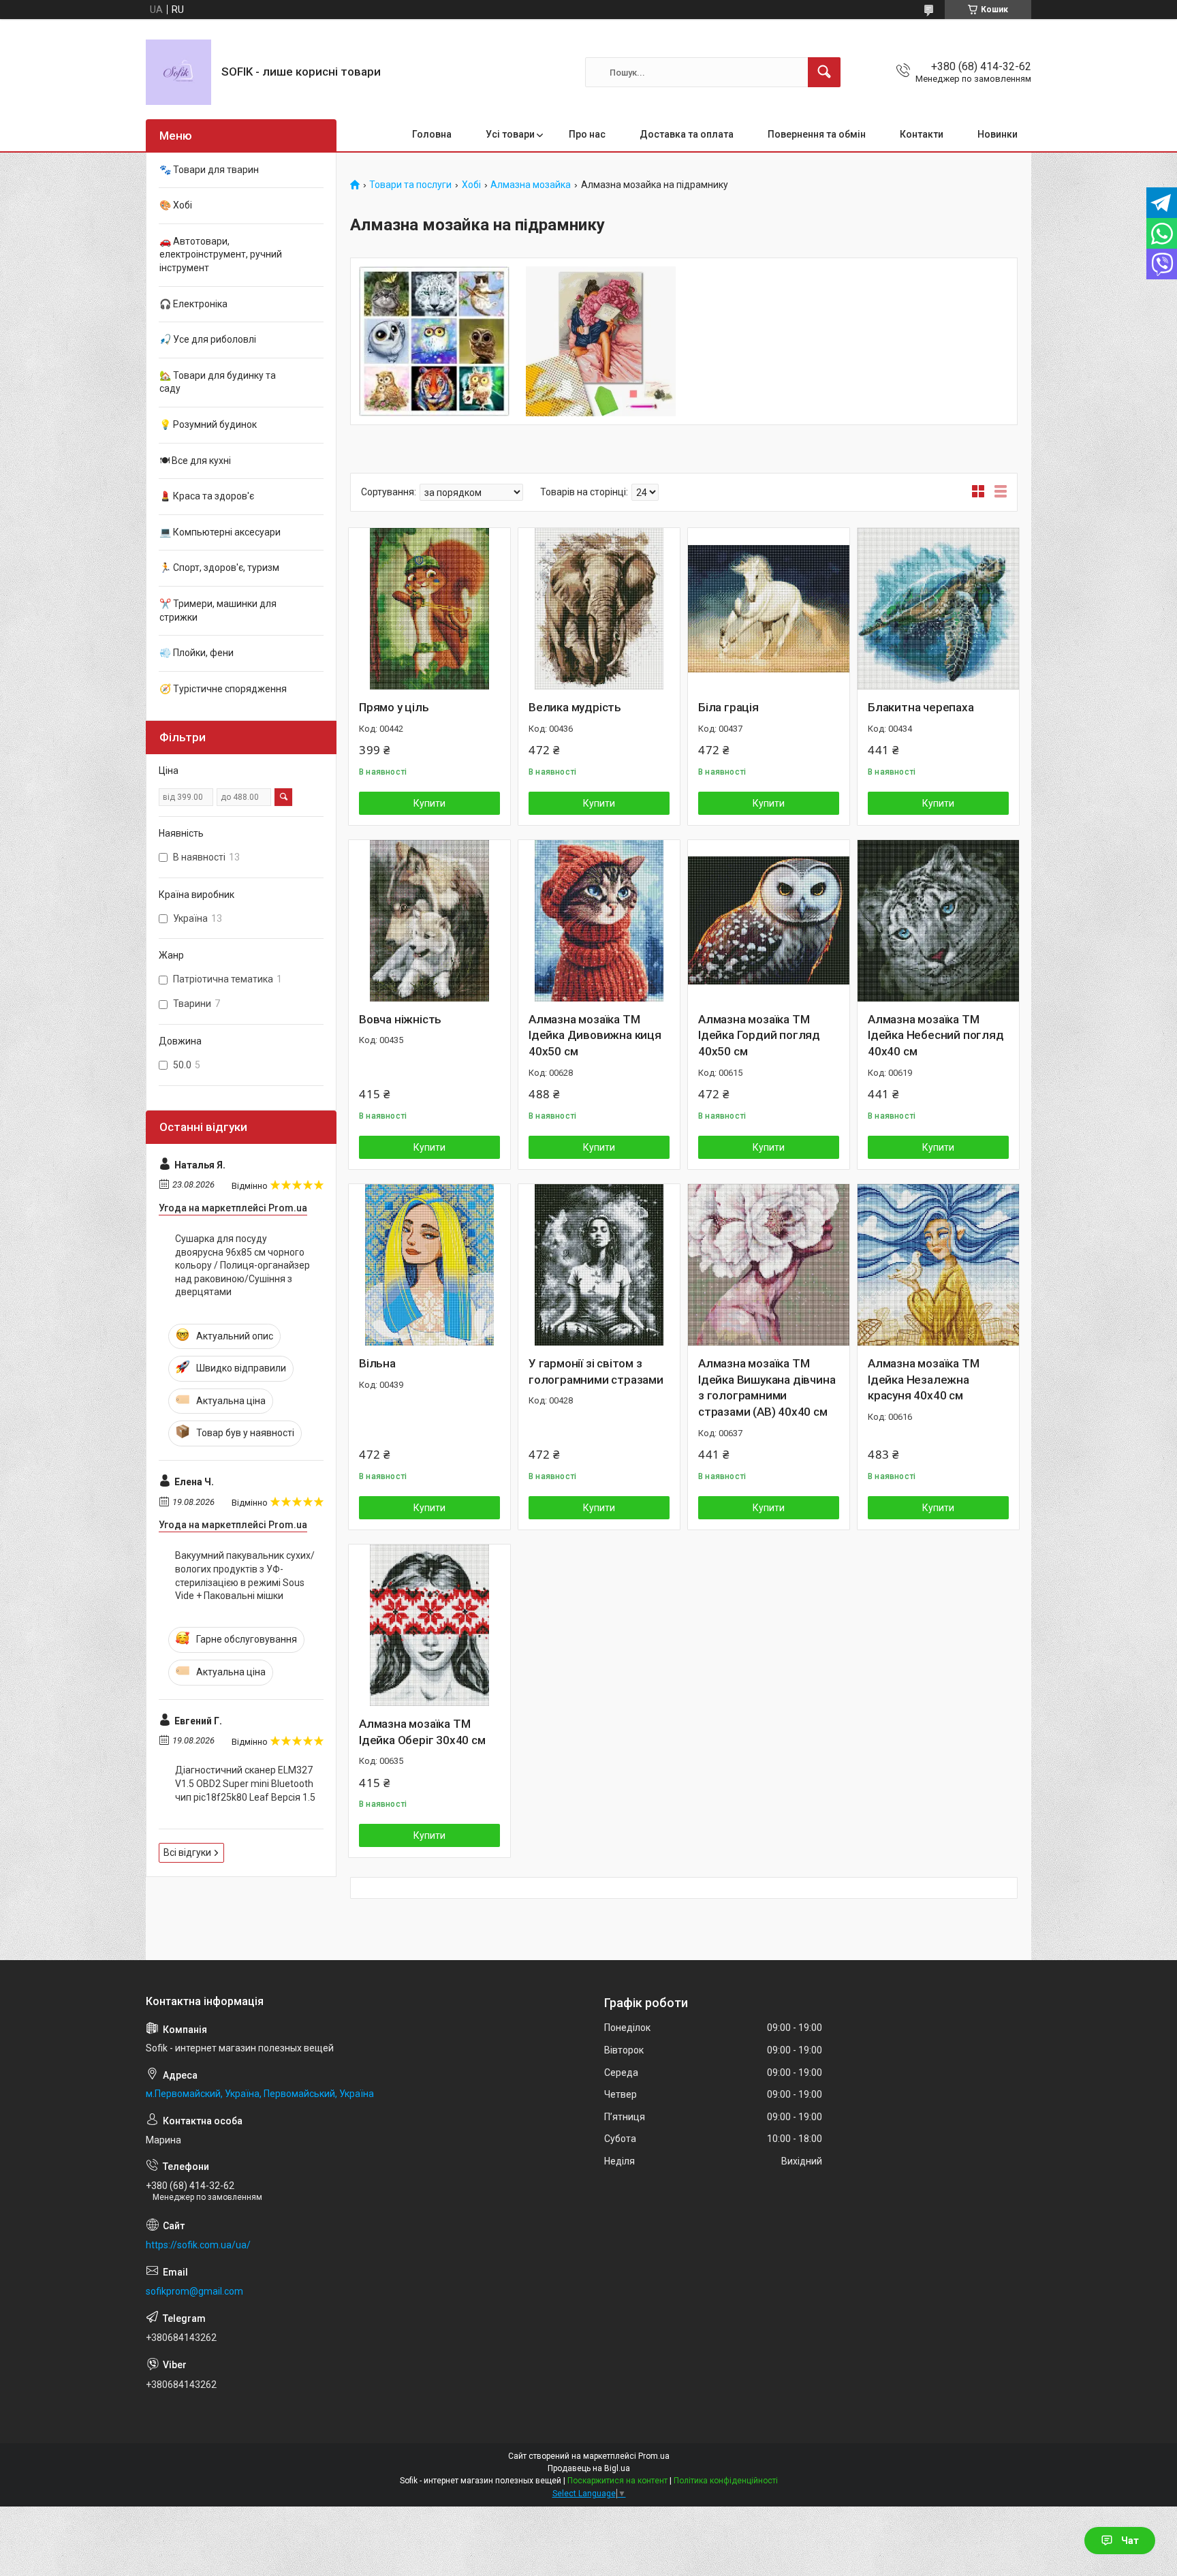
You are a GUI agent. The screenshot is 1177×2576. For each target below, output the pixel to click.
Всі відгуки (187, 1852)
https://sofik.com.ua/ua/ (198, 2245)
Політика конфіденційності (726, 2481)
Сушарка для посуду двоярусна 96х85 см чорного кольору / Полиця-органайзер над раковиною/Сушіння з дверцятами (242, 1265)
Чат (1130, 2541)
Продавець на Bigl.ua (589, 2468)
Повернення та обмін (817, 134)
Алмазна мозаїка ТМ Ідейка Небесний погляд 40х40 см (936, 1036)
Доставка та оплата (687, 134)
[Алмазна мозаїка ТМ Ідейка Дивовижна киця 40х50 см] (599, 921)
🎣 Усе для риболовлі (208, 339)
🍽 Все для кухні (195, 461)
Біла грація (728, 707)
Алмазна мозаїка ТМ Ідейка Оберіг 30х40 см (422, 1732)
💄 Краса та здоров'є (207, 496)
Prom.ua (654, 2456)
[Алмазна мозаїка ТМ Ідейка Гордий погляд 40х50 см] (769, 921)
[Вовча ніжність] (429, 921)
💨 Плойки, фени (197, 653)
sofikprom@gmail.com (194, 2291)
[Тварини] (434, 342)
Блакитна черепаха (921, 707)
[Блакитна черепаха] (938, 609)
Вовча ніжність (400, 1019)
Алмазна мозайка (531, 185)
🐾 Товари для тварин (209, 170)
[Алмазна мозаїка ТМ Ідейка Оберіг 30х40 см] (429, 1625)
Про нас (587, 134)
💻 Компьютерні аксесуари (220, 532)
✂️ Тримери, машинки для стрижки (218, 610)
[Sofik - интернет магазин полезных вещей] (178, 72)
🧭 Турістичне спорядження (223, 689)
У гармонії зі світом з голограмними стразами (596, 1371)
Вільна (377, 1363)
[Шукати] (824, 72)
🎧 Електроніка (193, 304)
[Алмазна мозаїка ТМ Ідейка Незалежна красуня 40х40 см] (938, 1265)
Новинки (998, 134)
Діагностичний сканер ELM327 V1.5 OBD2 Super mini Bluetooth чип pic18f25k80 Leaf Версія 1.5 (245, 1783)
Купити (429, 803)
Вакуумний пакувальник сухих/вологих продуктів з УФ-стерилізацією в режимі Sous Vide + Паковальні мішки (245, 1576)
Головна (432, 134)
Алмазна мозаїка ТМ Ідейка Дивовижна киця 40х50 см (595, 1036)
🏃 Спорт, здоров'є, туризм (219, 568)
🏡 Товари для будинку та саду (218, 382)
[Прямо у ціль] (429, 609)
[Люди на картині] (601, 342)
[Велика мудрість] (599, 609)
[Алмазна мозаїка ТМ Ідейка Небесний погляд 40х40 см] (938, 921)
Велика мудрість (575, 707)
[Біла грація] (769, 609)
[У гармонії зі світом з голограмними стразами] (599, 1265)
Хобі (471, 185)
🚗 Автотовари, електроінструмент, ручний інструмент (221, 254)
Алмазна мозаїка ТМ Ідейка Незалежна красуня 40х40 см (923, 1380)
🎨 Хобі (176, 205)
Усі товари (510, 134)
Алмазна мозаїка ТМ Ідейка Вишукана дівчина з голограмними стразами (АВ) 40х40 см (767, 1387)
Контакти (922, 134)
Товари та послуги (410, 185)
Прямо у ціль (394, 707)
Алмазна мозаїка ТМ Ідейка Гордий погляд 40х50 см (759, 1036)
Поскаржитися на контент (617, 2481)
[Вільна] (429, 1265)
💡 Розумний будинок (208, 424)
